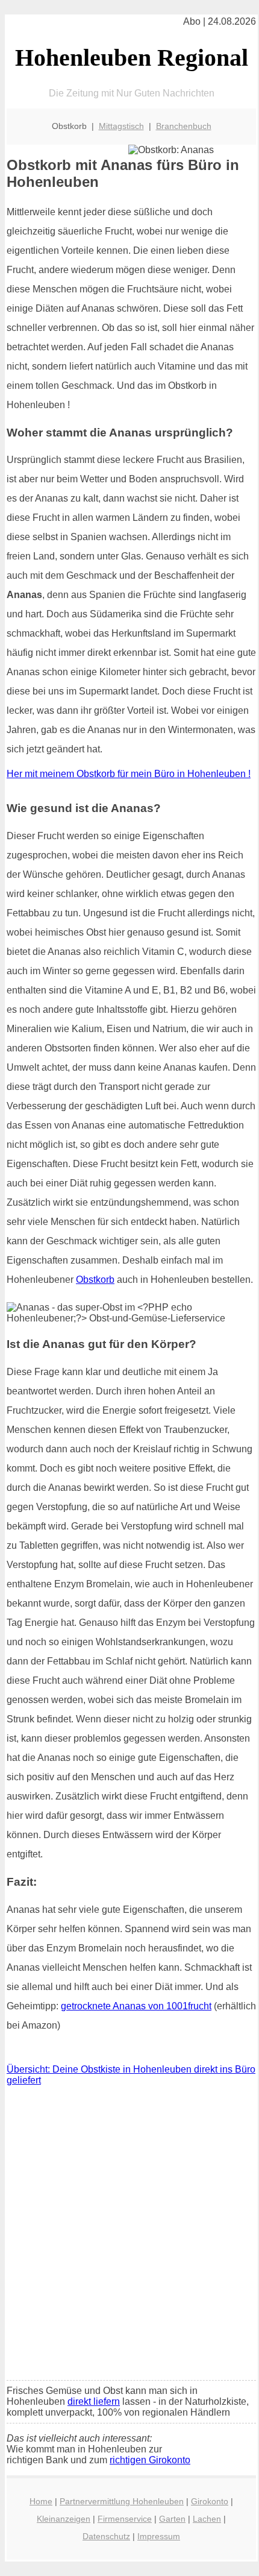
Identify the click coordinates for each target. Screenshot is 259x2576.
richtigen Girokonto (150, 2460)
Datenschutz (106, 2536)
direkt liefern (94, 2401)
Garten (172, 2519)
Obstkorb (95, 1280)
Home (41, 2501)
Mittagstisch (121, 126)
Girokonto (210, 2501)
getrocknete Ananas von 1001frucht (136, 2006)
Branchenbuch (184, 126)
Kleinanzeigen (64, 2519)
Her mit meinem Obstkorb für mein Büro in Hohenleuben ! (129, 774)
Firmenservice (125, 2519)
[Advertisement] (129, 2236)
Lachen (207, 2519)
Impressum (159, 2536)
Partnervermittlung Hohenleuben (122, 2501)
